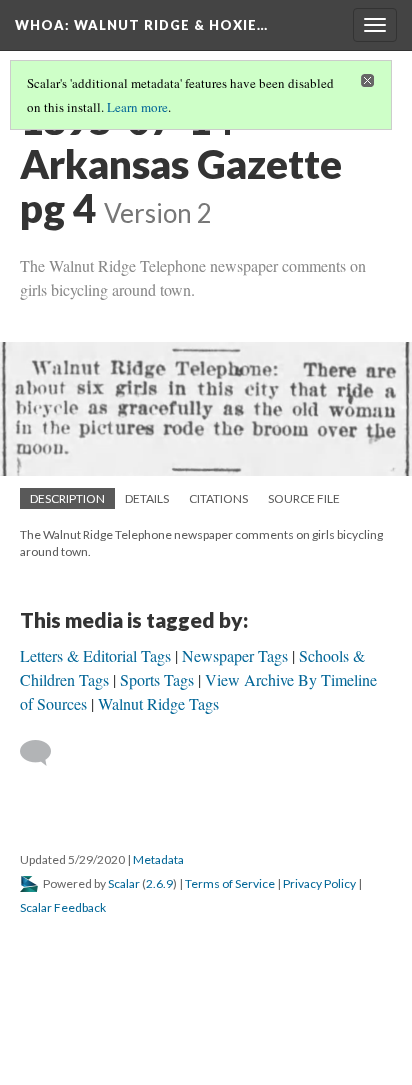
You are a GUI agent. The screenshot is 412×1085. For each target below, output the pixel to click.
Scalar (124, 883)
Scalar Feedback (63, 907)
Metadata (158, 859)
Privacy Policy (319, 883)
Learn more (137, 107)
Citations (218, 498)
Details (147, 498)
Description (67, 498)
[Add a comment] (44, 753)
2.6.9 (159, 883)
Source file (304, 498)
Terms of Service (230, 883)
